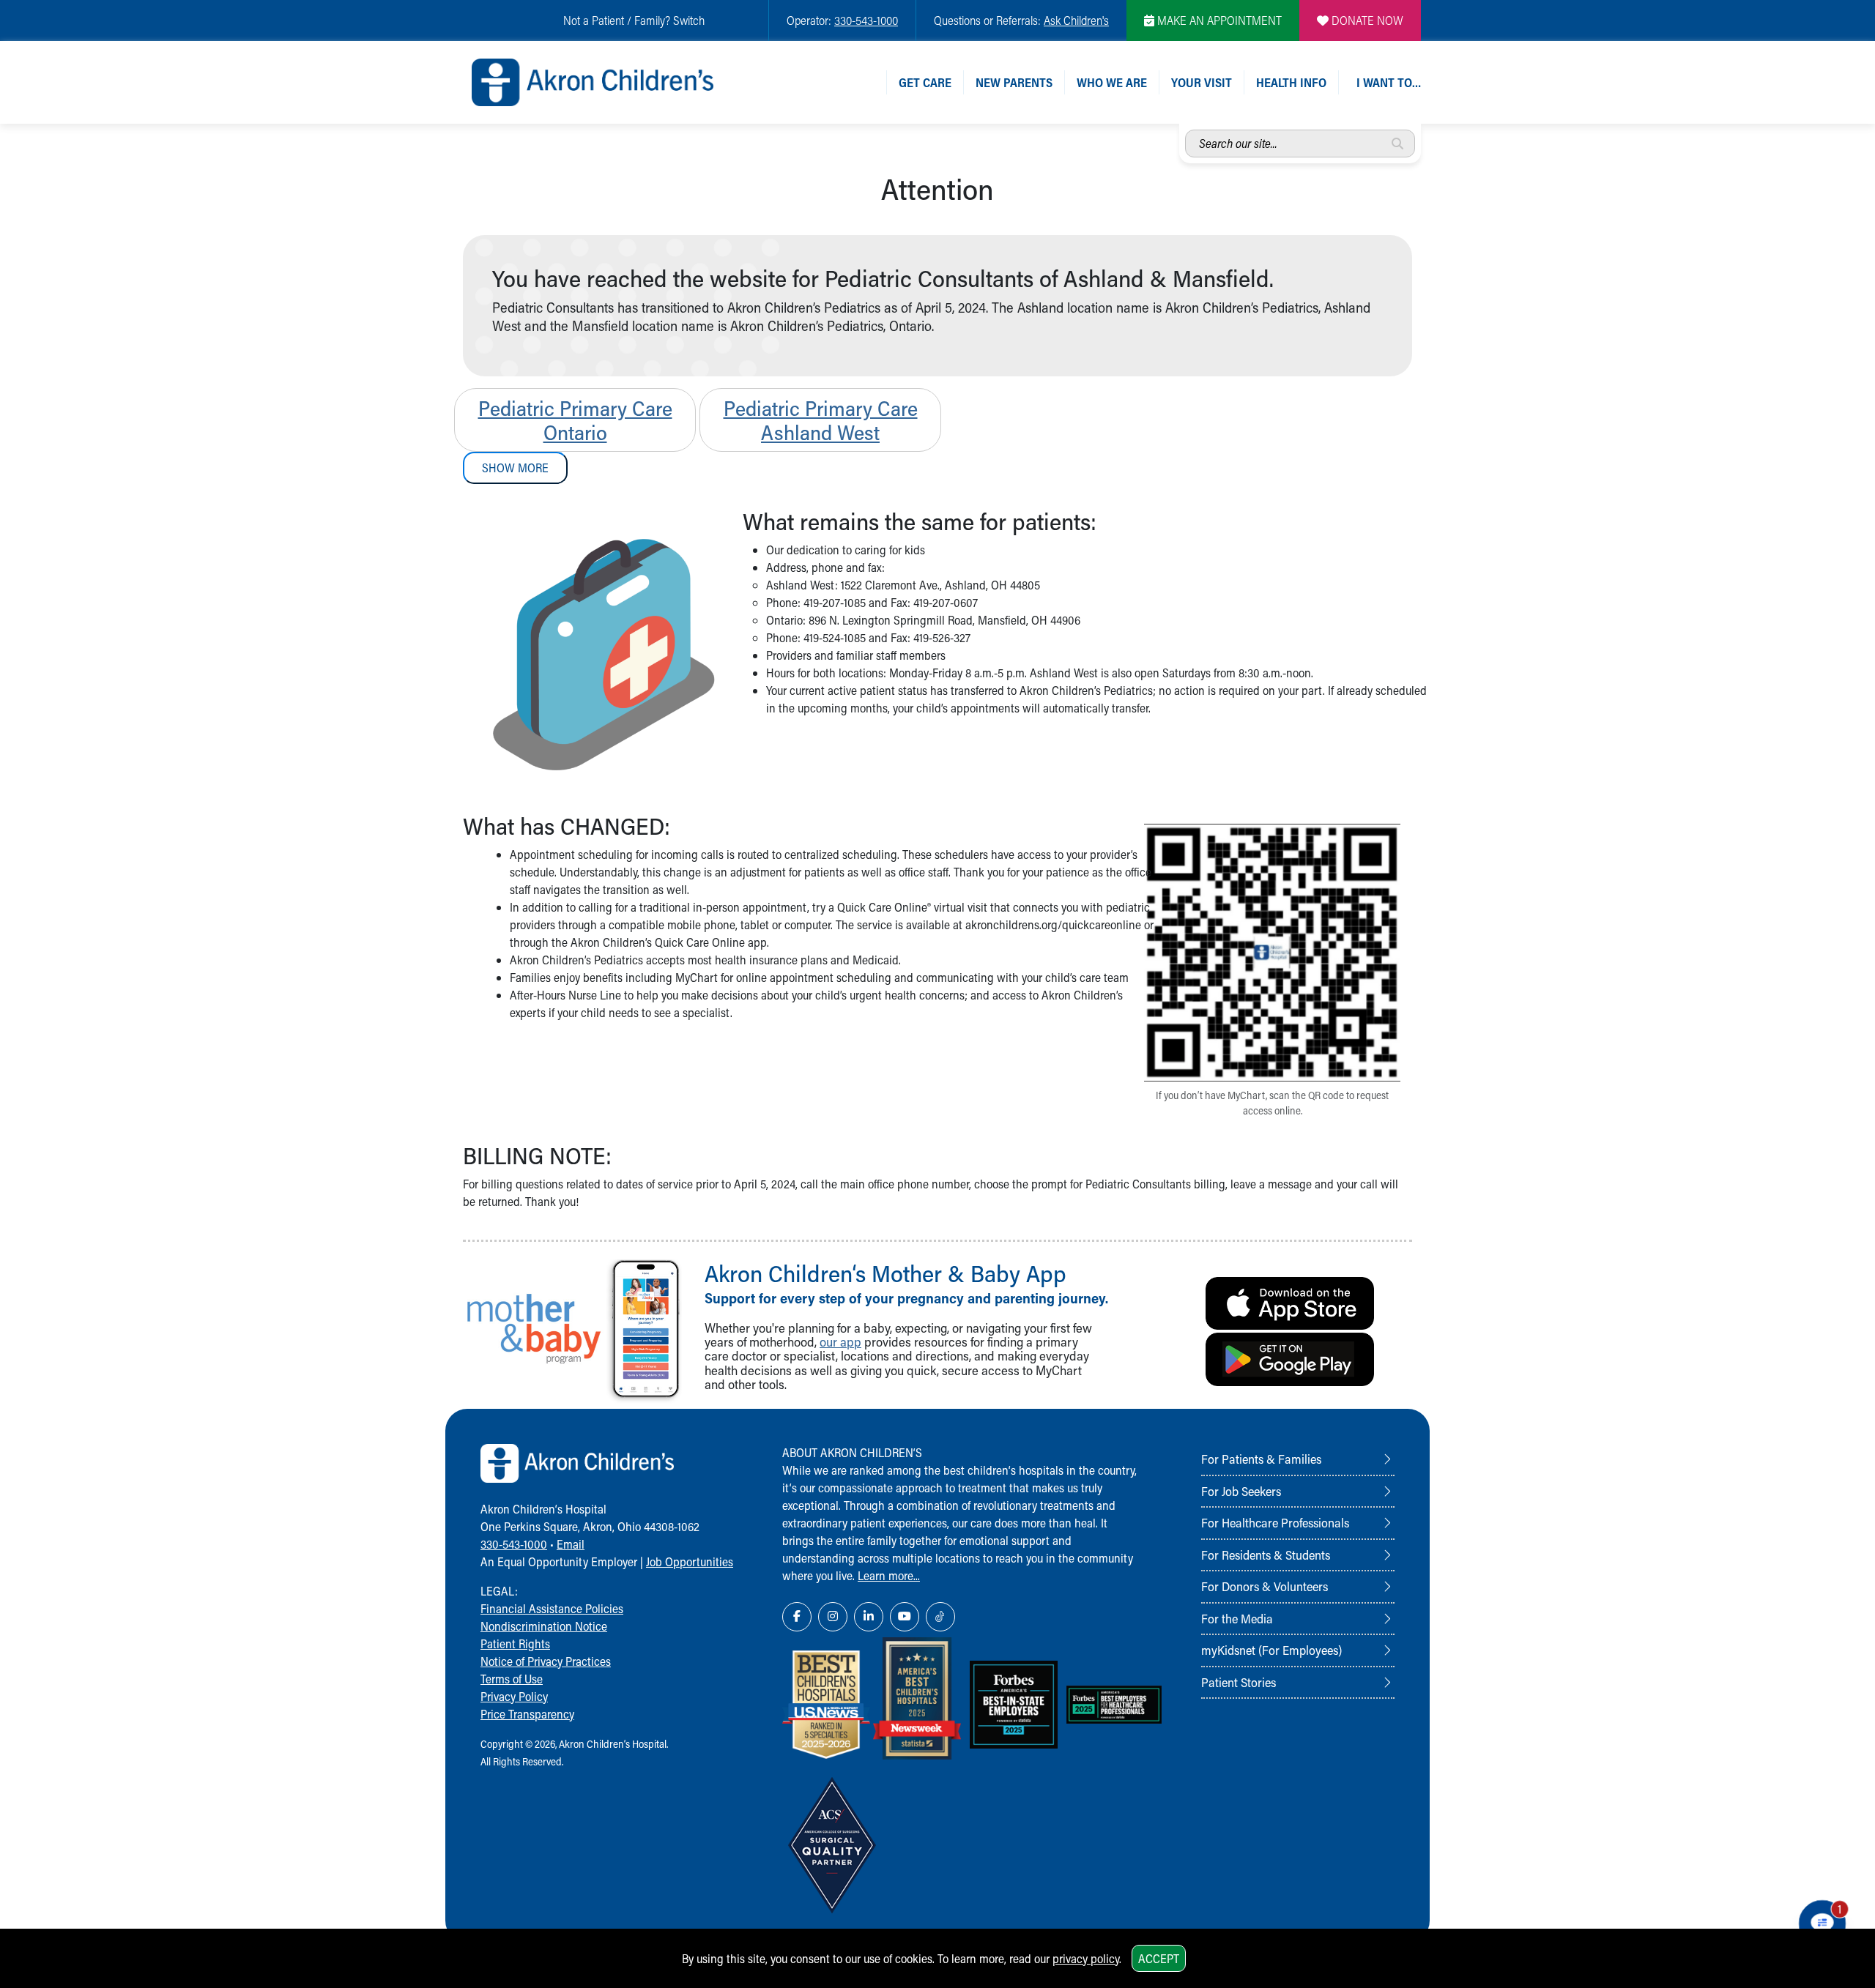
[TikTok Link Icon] (940, 1617)
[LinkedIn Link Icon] (869, 1617)
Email (571, 1544)
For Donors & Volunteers (1265, 1586)
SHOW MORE (515, 468)
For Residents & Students (1266, 1555)
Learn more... (889, 1575)
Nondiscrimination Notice (544, 1626)
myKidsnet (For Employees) (1271, 1650)
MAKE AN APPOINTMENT (1218, 20)
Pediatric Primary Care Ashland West (821, 420)
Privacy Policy (514, 1696)
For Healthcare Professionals (1275, 1522)
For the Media (1237, 1618)
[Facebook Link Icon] (797, 1617)
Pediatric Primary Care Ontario (575, 420)
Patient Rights (515, 1643)
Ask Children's (1076, 20)
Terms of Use (512, 1679)
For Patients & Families (1261, 1459)
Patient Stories (1239, 1682)
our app (840, 1342)
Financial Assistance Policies (552, 1608)
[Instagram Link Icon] (833, 1617)
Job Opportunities (690, 1561)
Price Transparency (527, 1714)
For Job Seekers (1241, 1491)
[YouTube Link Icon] (905, 1617)
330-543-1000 (866, 20)
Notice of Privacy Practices (546, 1661)
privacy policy (1086, 1958)
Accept (1159, 1958)
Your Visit (1202, 82)
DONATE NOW (1366, 20)
